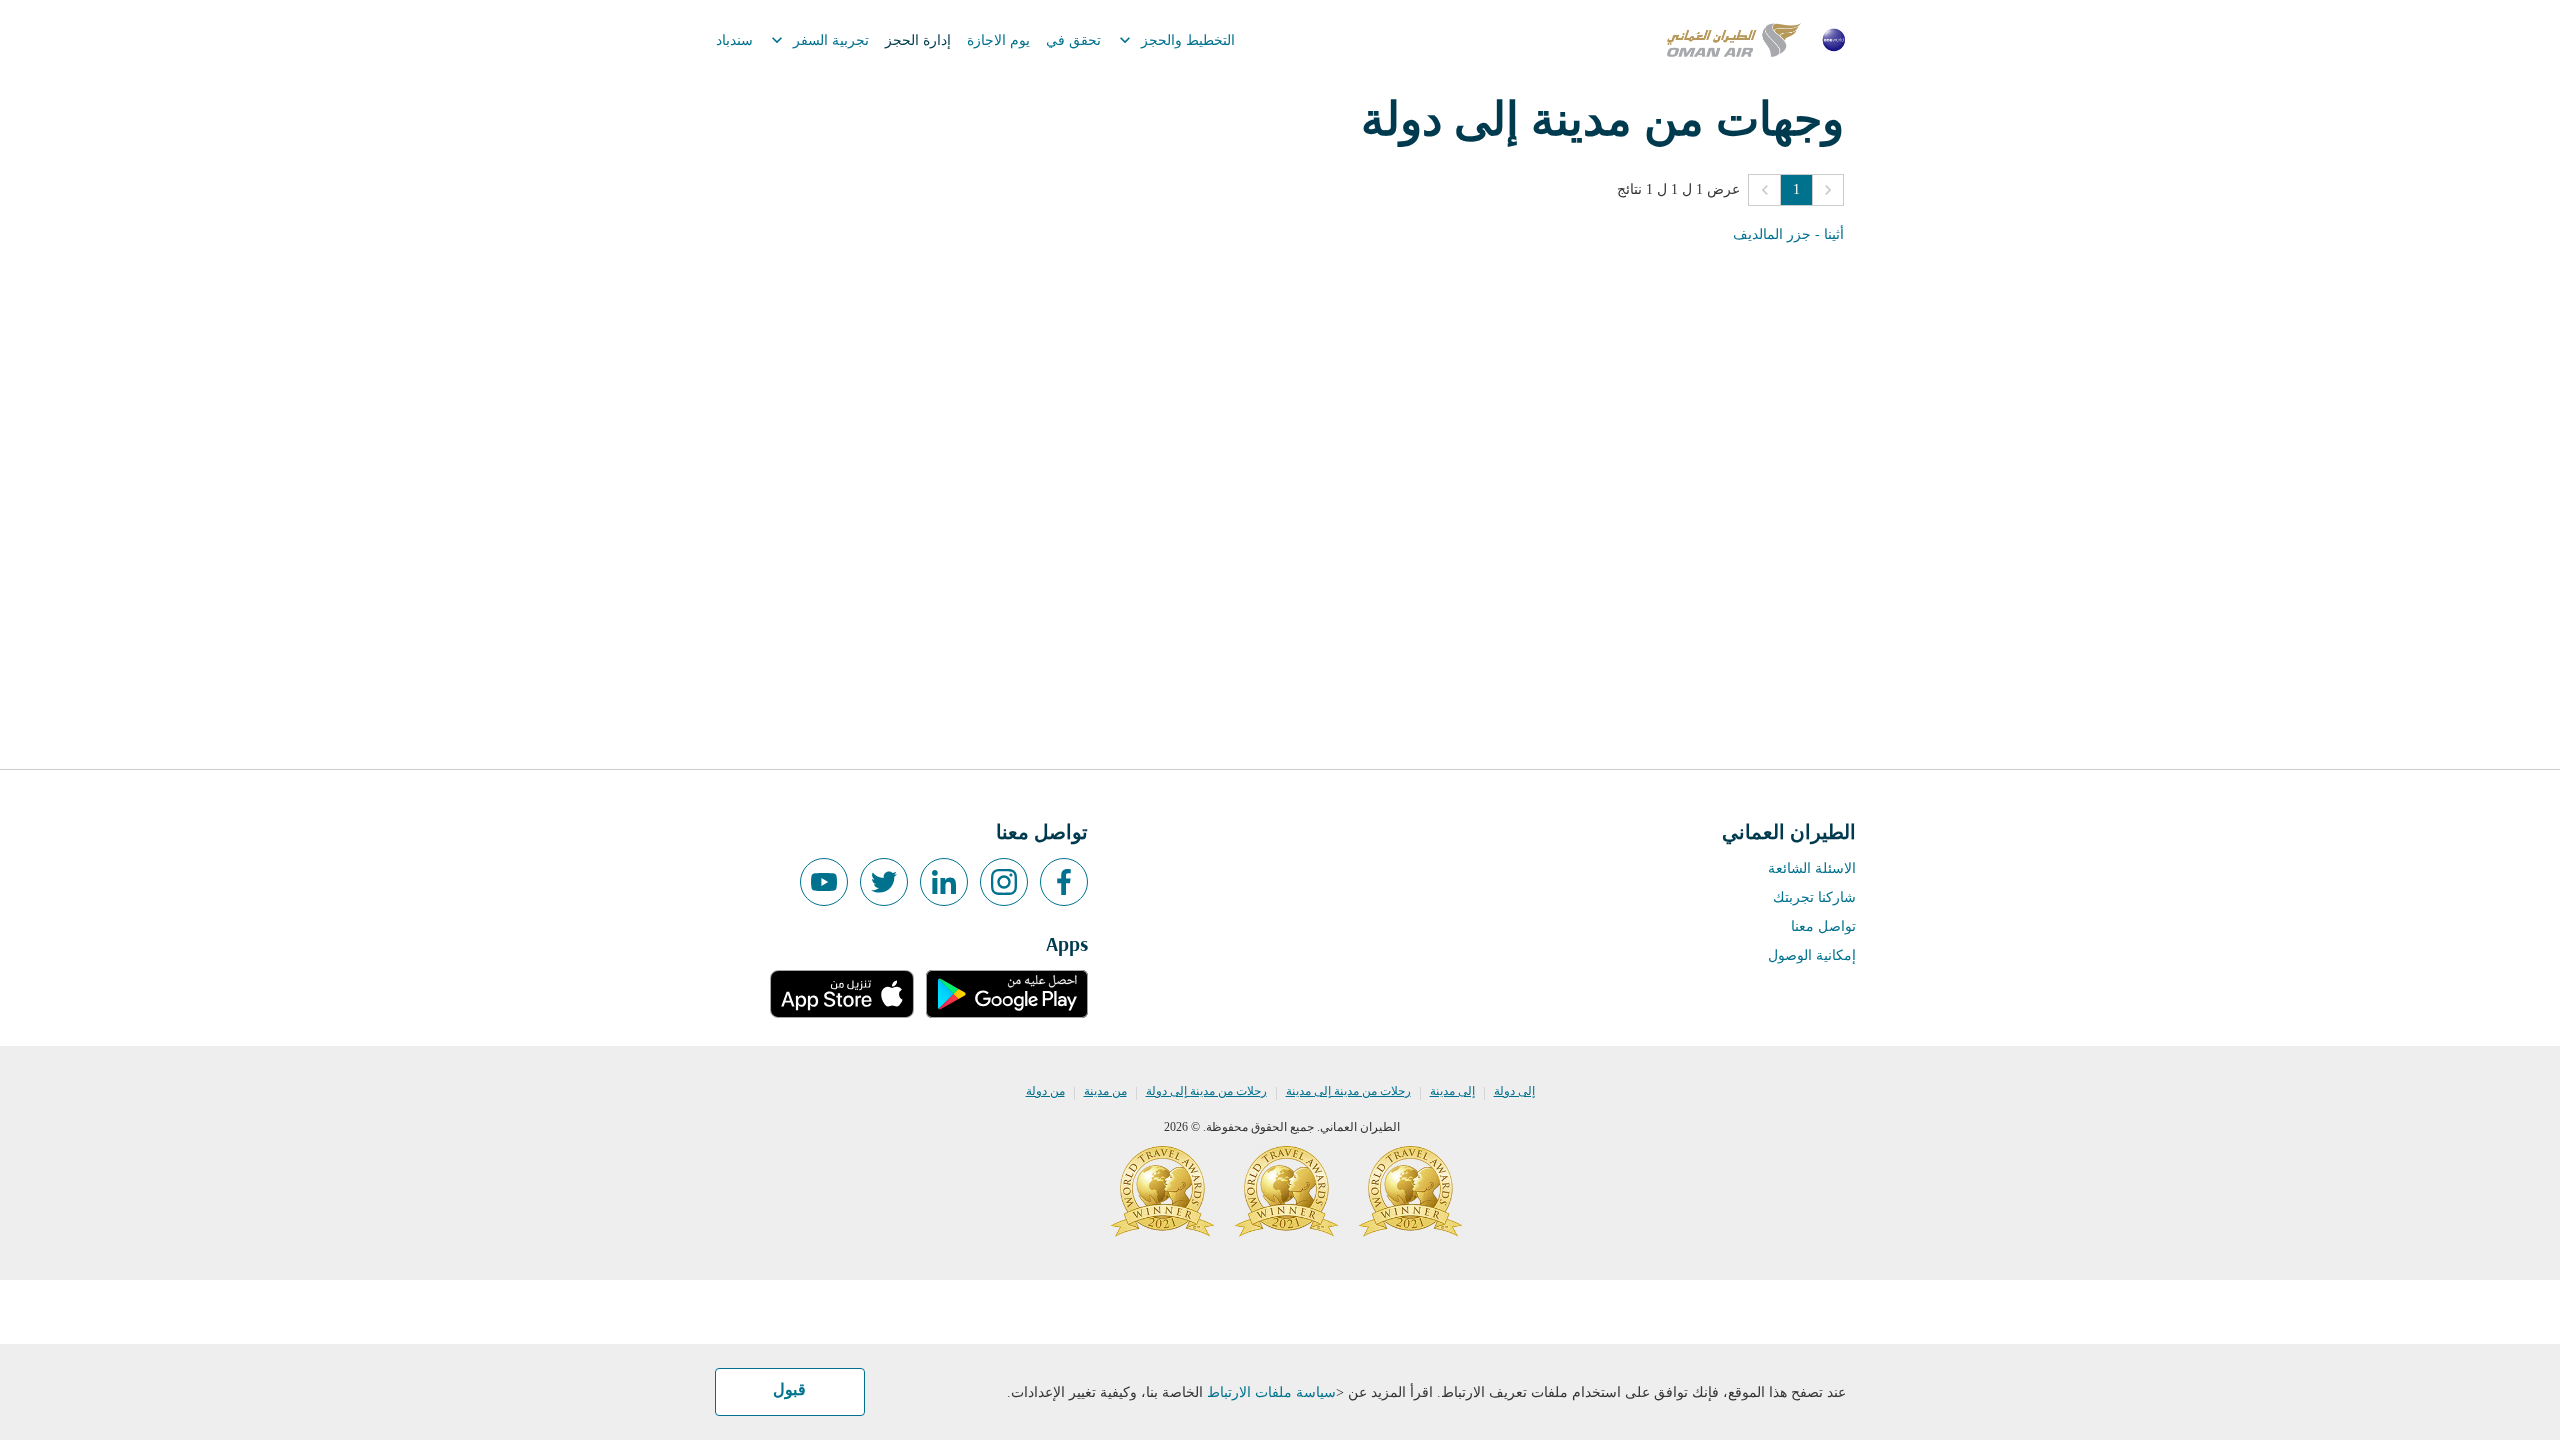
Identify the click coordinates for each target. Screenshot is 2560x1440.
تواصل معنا (1823, 926)
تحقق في (1073, 40)
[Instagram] (1004, 882)
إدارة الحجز (918, 40)
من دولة (1045, 1091)
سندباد (734, 40)
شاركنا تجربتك (1814, 897)
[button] (1828, 190)
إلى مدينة (1452, 1091)
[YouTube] (824, 882)
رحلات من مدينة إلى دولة (1206, 1091)
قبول (789, 1391)
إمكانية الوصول (1812, 955)
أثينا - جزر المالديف (1788, 234)
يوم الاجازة (998, 40)
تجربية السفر (818, 40)
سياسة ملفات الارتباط (1271, 1392)
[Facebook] (1064, 882)
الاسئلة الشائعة (1812, 868)
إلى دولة (1514, 1091)
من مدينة (1105, 1091)
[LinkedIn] (944, 882)
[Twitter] (884, 882)
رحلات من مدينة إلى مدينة (1348, 1091)
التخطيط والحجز (1175, 40)
